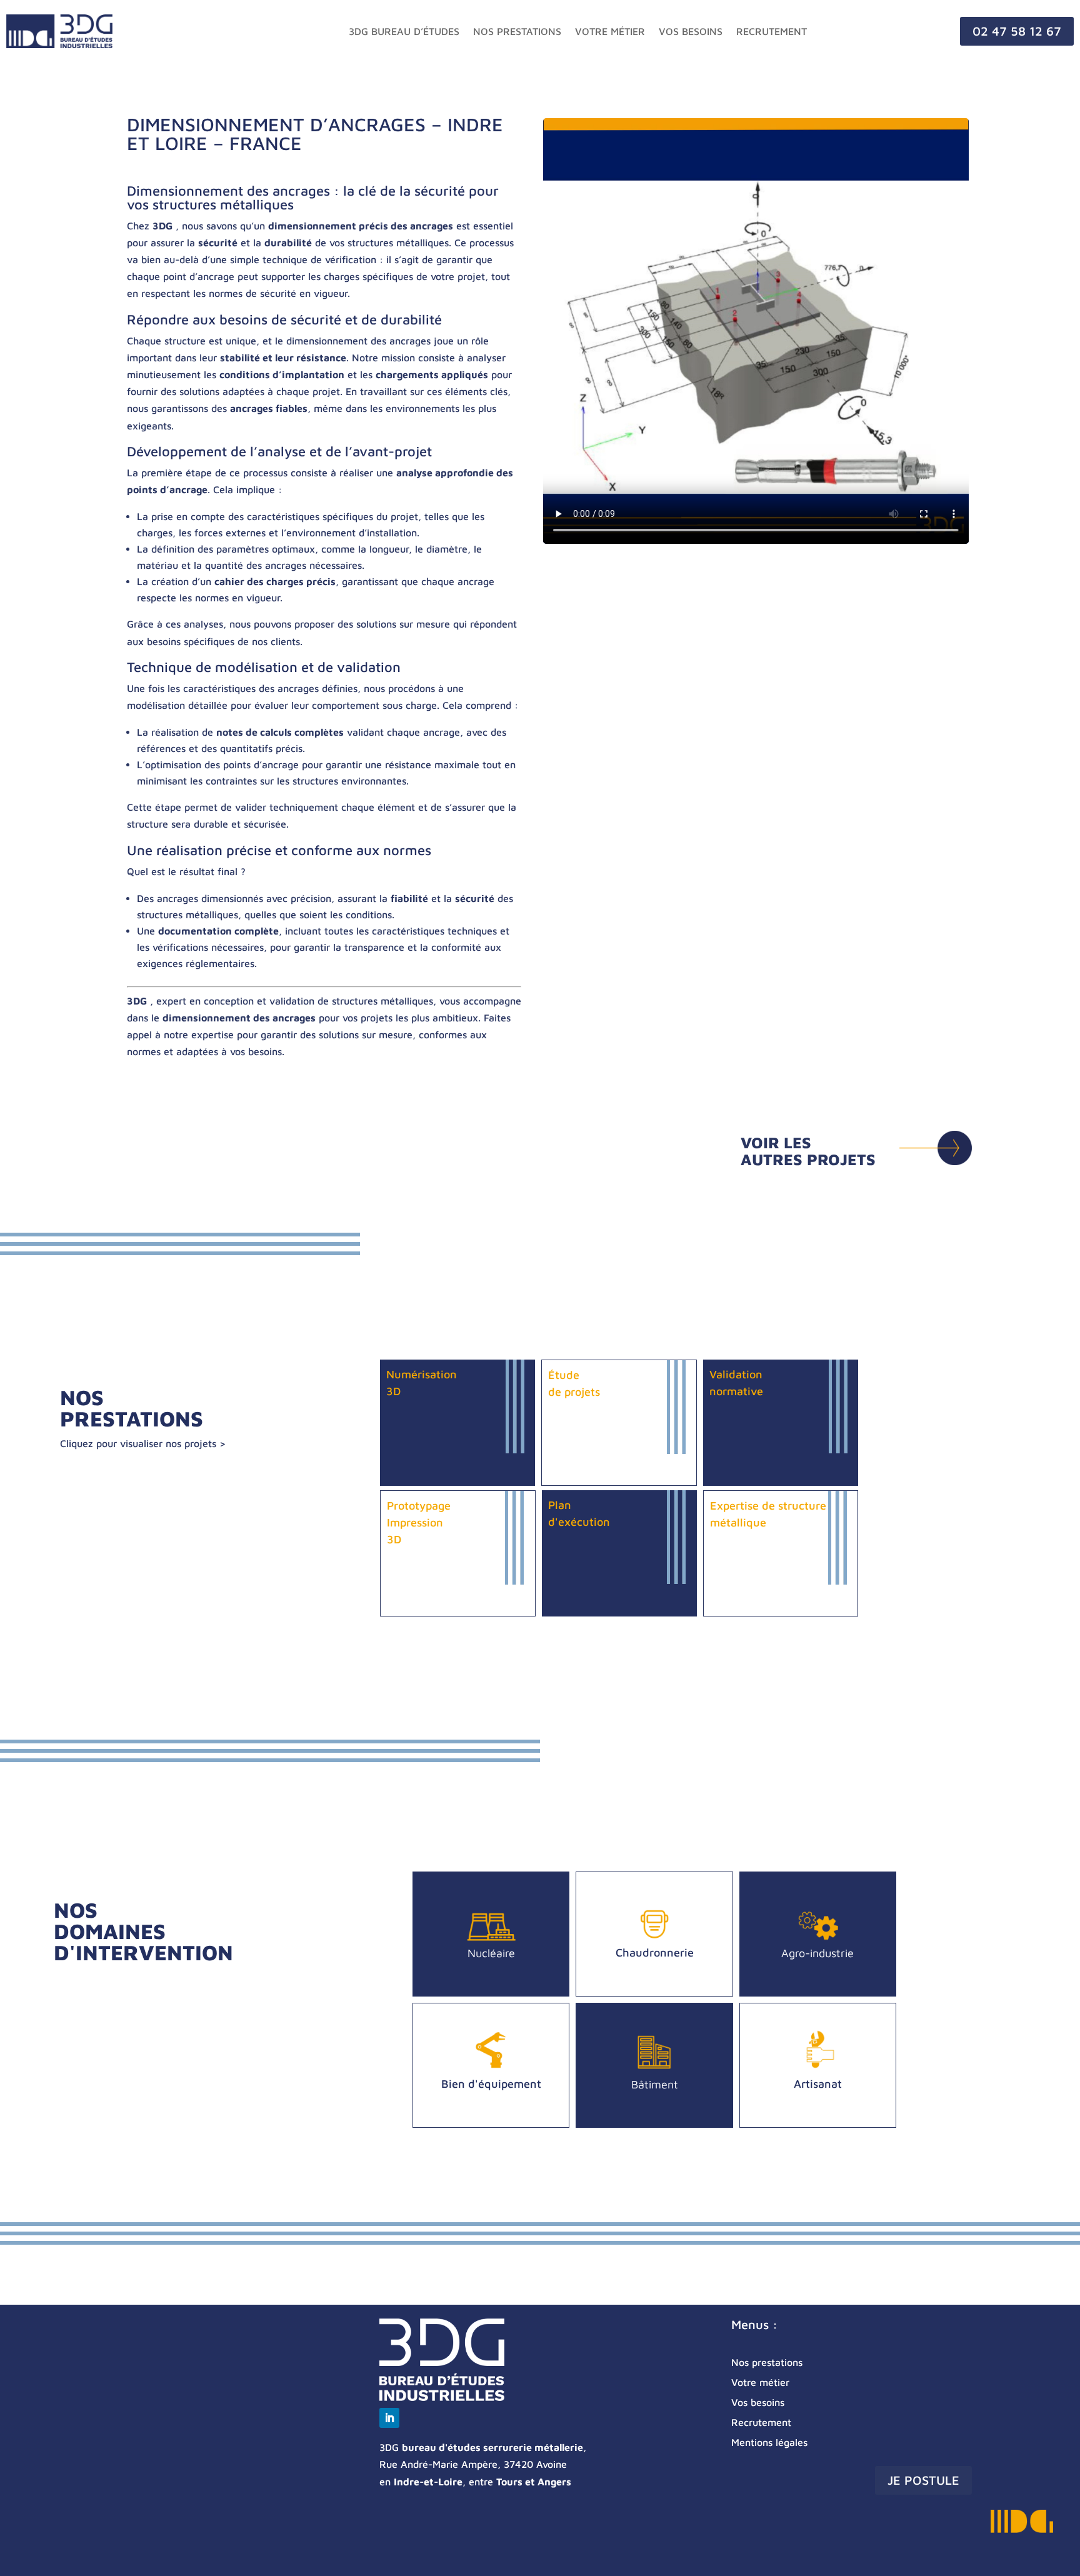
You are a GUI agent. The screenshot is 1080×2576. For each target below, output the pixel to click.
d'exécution (579, 1522)
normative (736, 1391)
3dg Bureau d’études (404, 31)
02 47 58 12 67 (1017, 31)
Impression (415, 1522)
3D (393, 1391)
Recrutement (772, 31)
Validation (736, 1374)
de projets (574, 1392)
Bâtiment (655, 2084)
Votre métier (610, 31)
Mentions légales (769, 2442)
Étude (564, 1375)
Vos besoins (691, 31)
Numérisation (422, 1374)
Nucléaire (491, 1953)
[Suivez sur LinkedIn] (389, 2418)
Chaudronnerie (655, 1952)
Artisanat (818, 2084)
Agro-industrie (817, 1953)
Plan (560, 1505)
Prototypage (419, 1506)
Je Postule (923, 2480)
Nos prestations (517, 31)
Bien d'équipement (491, 2084)
